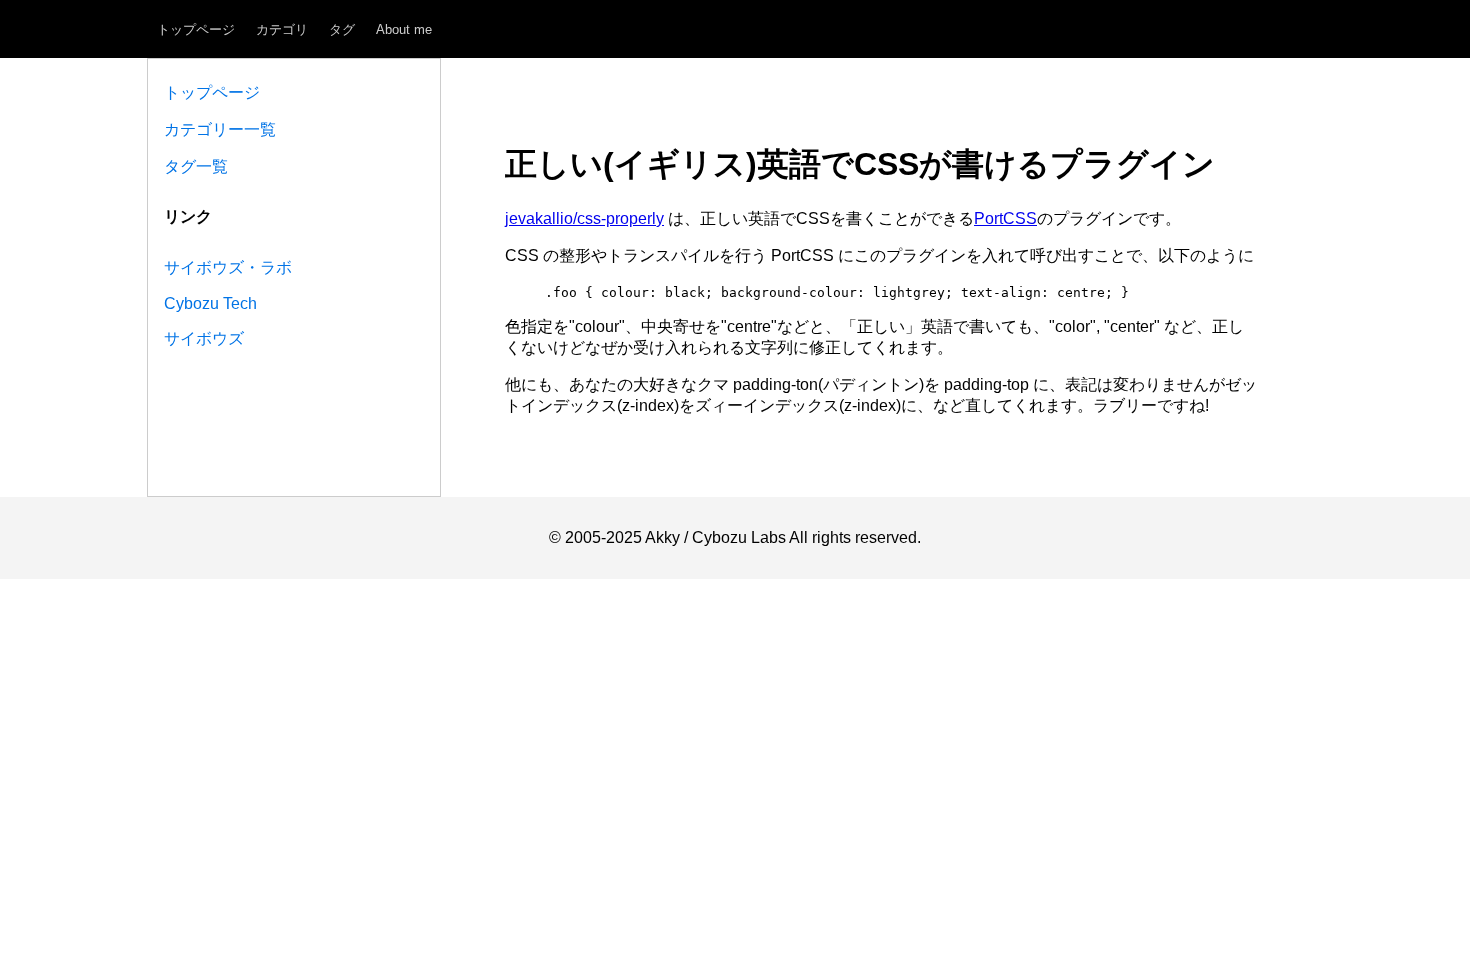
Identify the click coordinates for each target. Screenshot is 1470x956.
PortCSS (1005, 218)
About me (404, 29)
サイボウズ (204, 338)
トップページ (196, 29)
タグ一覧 (196, 166)
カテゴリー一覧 (220, 129)
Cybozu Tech (210, 303)
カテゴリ (282, 29)
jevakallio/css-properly (584, 218)
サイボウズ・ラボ (228, 267)
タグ (342, 29)
